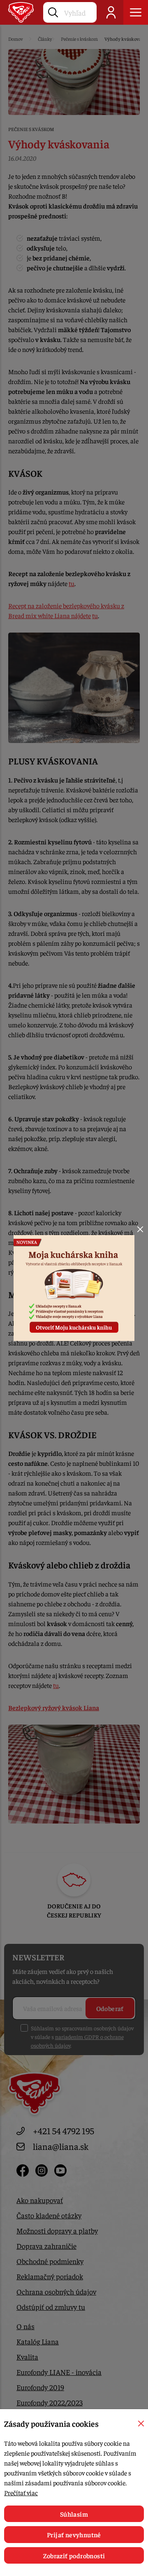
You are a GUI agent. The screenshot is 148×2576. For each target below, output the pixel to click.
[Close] (140, 1229)
